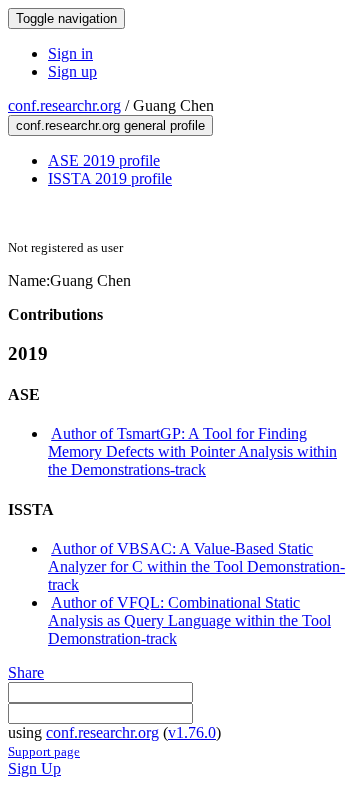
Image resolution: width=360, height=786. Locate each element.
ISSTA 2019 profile (110, 178)
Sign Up (34, 768)
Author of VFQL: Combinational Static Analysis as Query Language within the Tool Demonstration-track (189, 620)
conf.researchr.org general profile (110, 125)
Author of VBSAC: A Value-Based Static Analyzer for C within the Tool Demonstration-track (196, 566)
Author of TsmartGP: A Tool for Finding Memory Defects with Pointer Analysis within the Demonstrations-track (192, 451)
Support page (44, 751)
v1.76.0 (192, 732)
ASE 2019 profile (104, 160)
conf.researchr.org (64, 105)
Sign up (72, 71)
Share (26, 672)
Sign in (70, 53)
